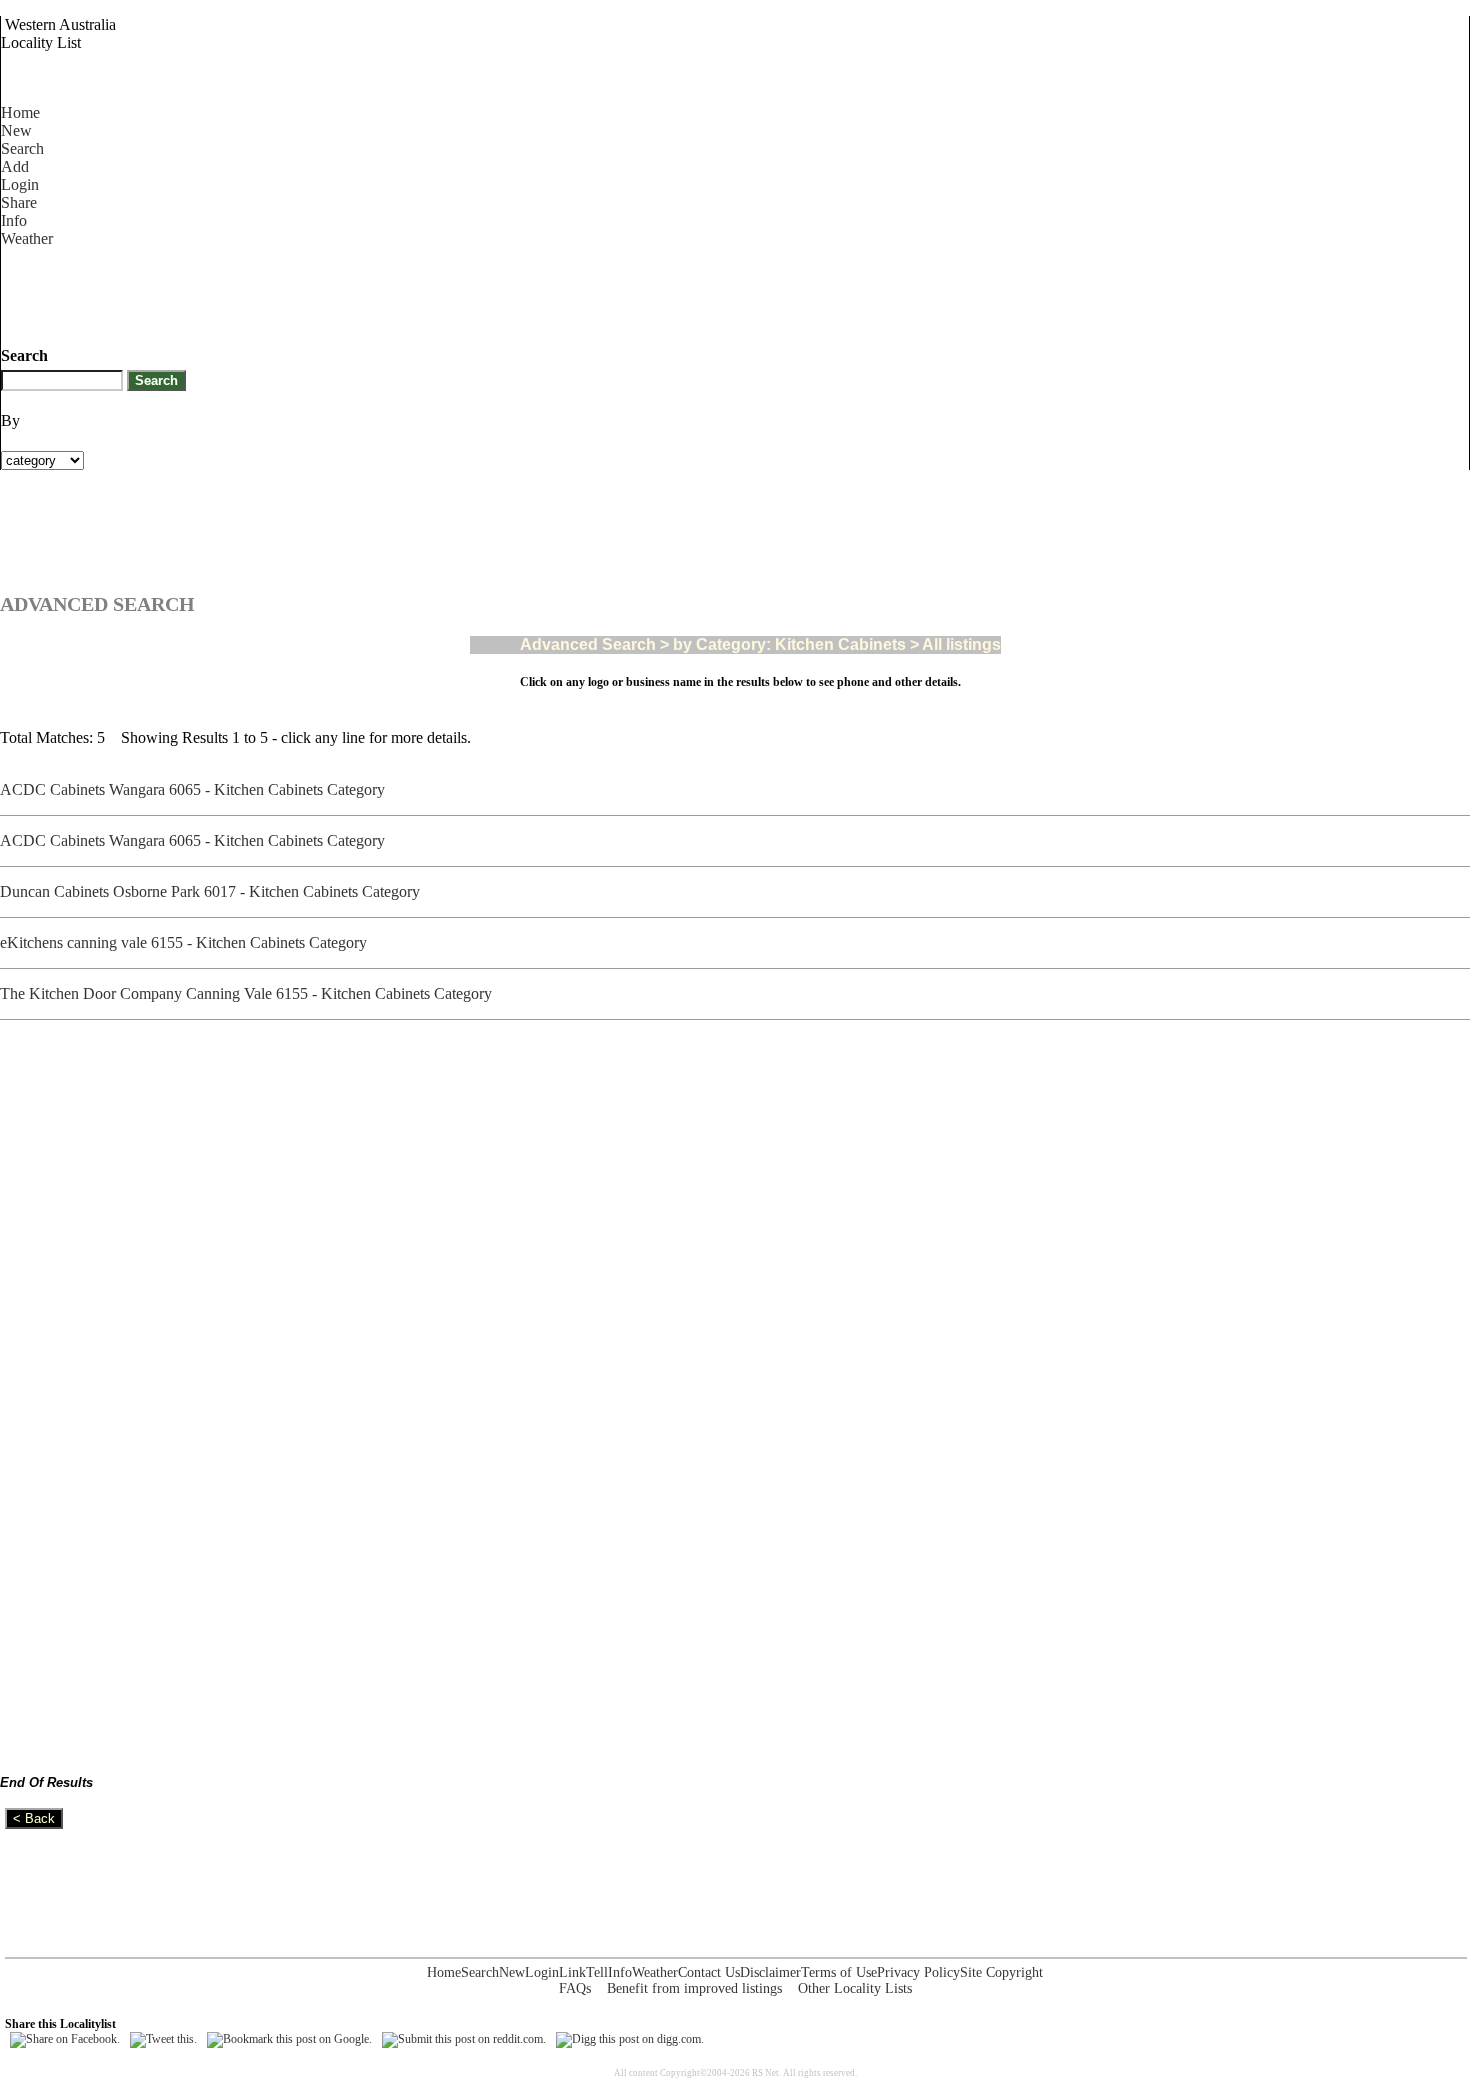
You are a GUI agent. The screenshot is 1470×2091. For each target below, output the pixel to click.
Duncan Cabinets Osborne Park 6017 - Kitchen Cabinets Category (214, 891)
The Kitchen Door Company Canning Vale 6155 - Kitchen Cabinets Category (250, 993)
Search (22, 148)
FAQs (575, 1988)
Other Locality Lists (855, 1988)
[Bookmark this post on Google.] (289, 2039)
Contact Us (709, 1972)
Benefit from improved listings (694, 1988)
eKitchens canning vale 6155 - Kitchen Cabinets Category (187, 942)
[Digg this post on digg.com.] (630, 2039)
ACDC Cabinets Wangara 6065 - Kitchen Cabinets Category (196, 789)
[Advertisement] (365, 293)
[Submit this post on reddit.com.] (464, 2039)
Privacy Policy (918, 1972)
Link (572, 1972)
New (16, 130)
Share (19, 202)
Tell (597, 1972)
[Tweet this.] (163, 2039)
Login (20, 184)
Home (20, 112)
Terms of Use (839, 1972)
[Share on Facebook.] (65, 2039)
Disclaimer (770, 1972)
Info (14, 220)
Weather (27, 238)
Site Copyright (1001, 1972)
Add (15, 166)
